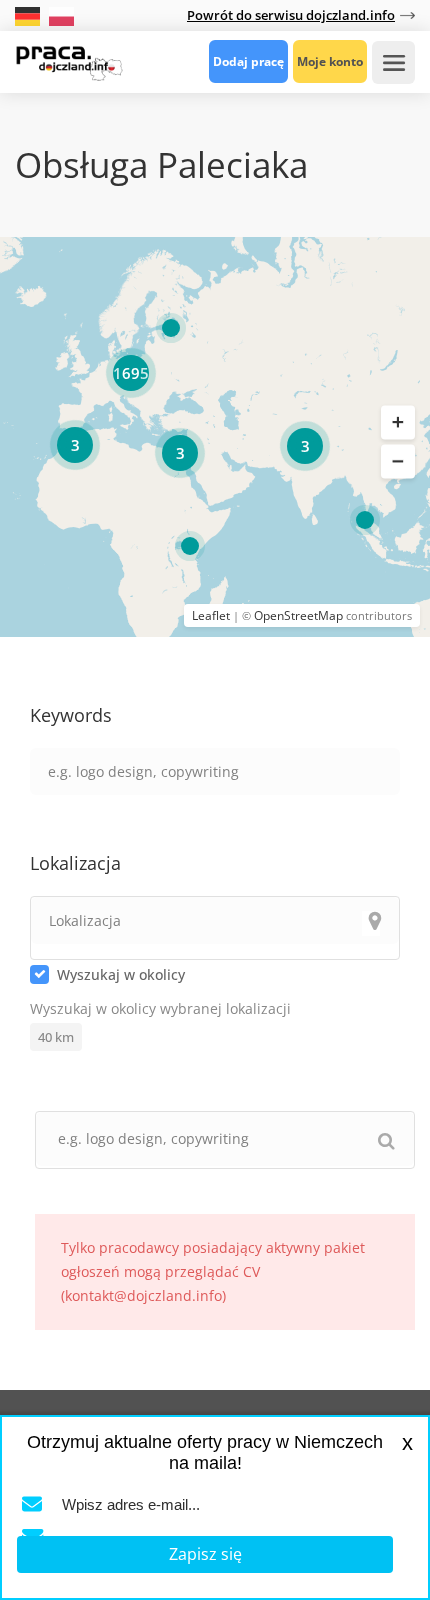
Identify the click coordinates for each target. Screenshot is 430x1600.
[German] (29, 14)
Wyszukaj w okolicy (121, 974)
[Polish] (61, 14)
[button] (398, 422)
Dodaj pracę (248, 61)
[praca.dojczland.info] (69, 61)
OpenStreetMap (298, 615)
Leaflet (211, 615)
